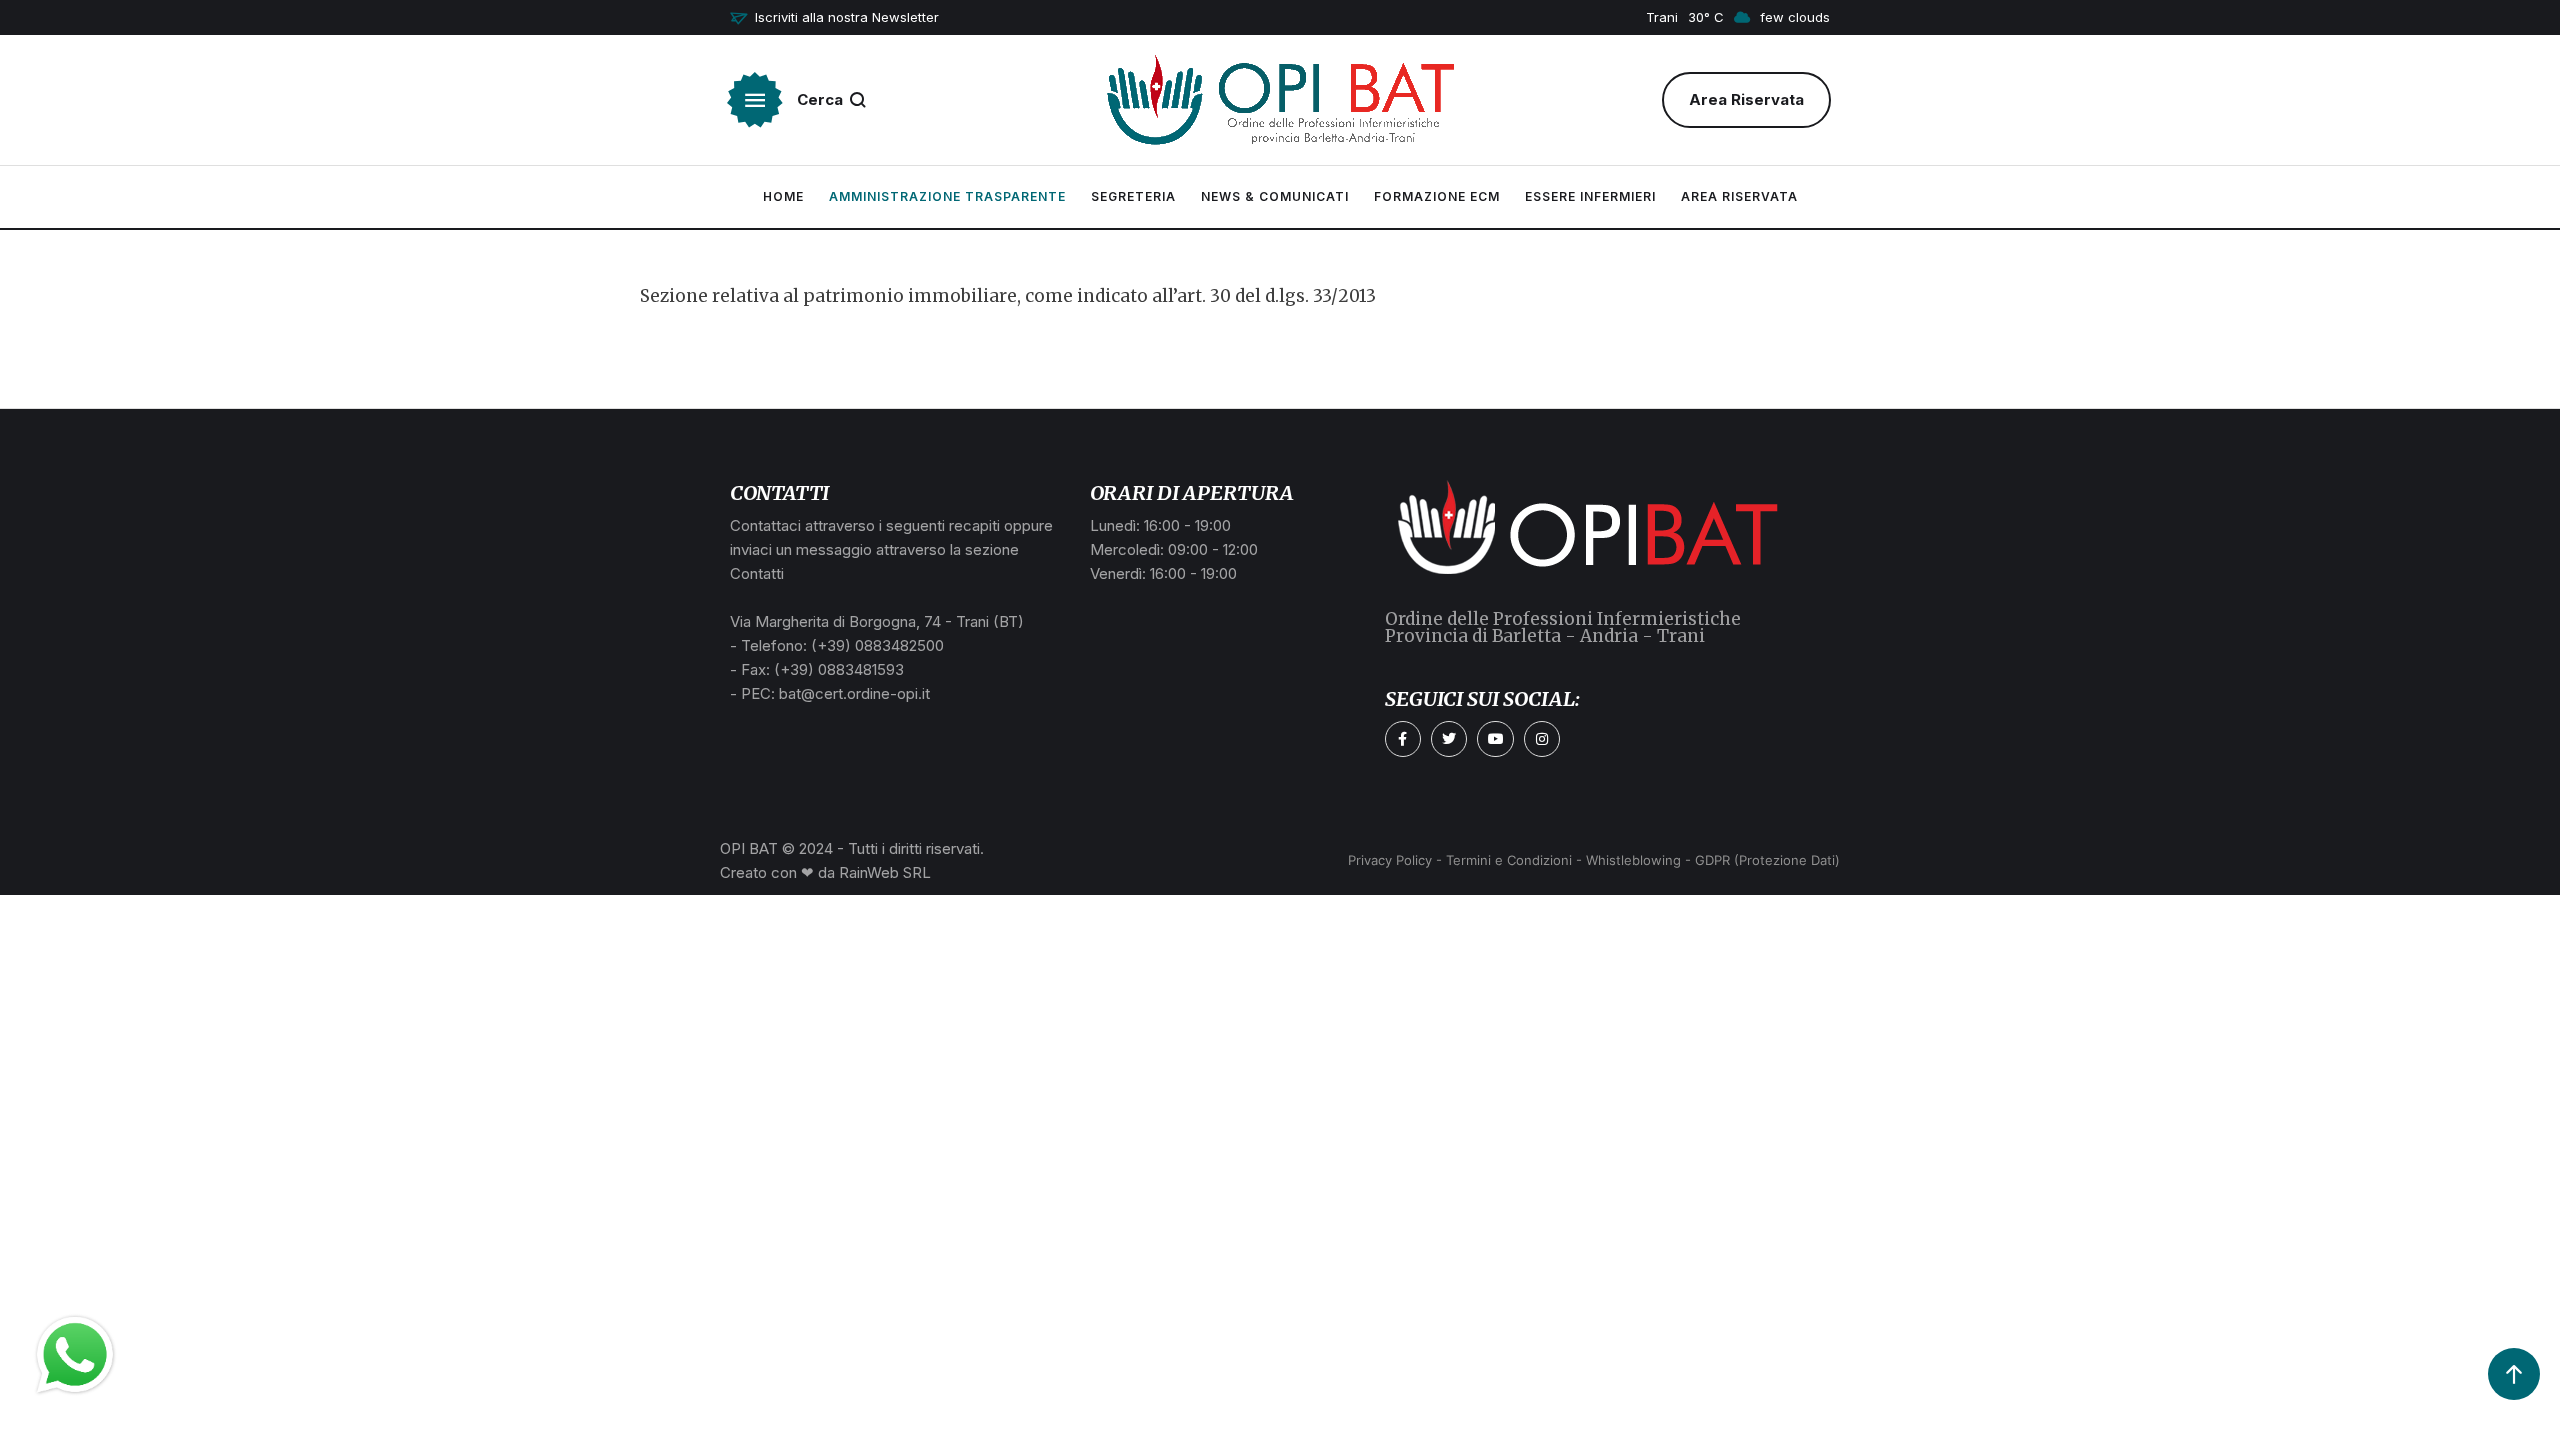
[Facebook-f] (1403, 739)
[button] (834, 18)
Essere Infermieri (1590, 196)
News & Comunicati (1275, 196)
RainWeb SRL (885, 872)
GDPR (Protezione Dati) (1767, 860)
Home (783, 196)
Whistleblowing (1633, 860)
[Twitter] (1449, 739)
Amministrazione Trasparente (947, 196)
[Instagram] (1542, 739)
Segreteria (1133, 196)
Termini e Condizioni (1509, 860)
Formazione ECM (1437, 196)
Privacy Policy (1390, 860)
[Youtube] (1495, 739)
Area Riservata (1739, 196)
